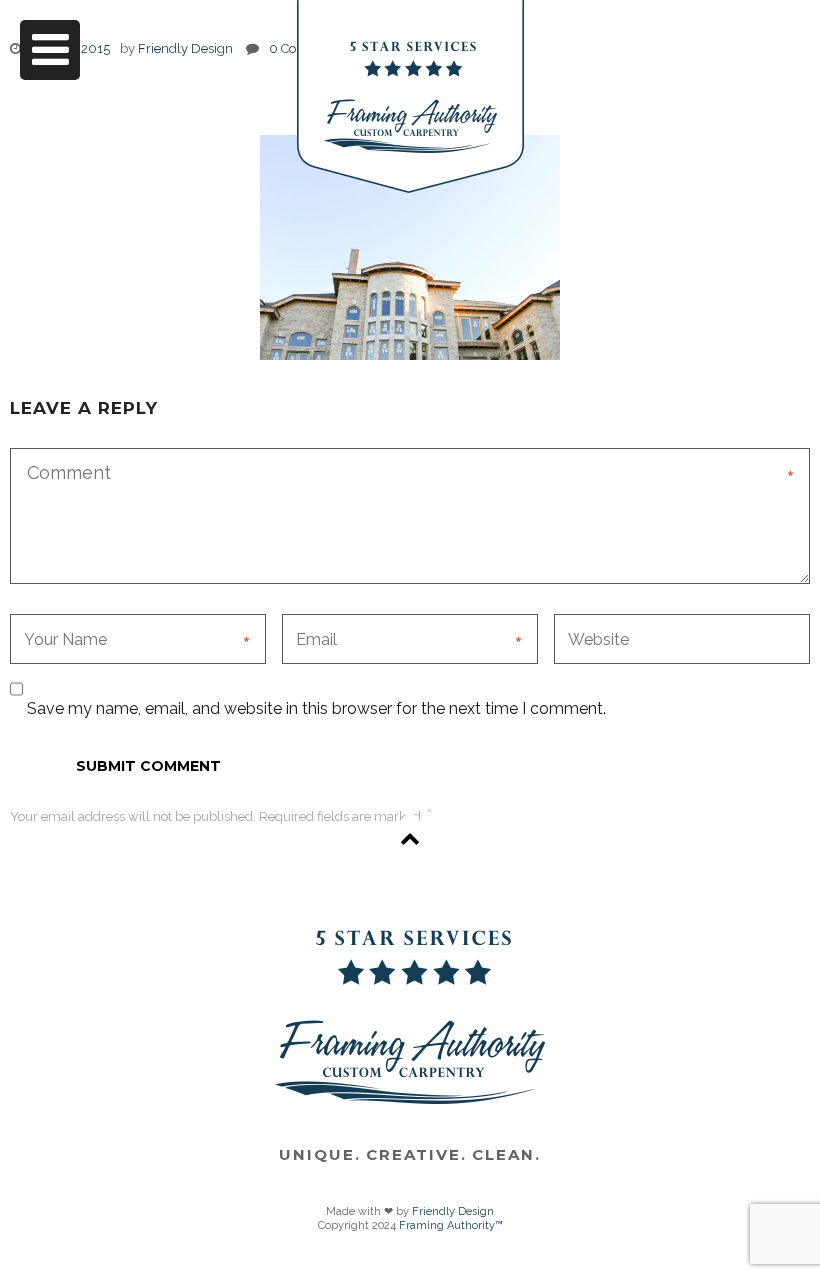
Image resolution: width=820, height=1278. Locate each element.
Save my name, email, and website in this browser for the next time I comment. (316, 708)
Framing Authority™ (451, 1225)
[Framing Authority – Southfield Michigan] (410, 96)
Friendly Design (453, 1211)
